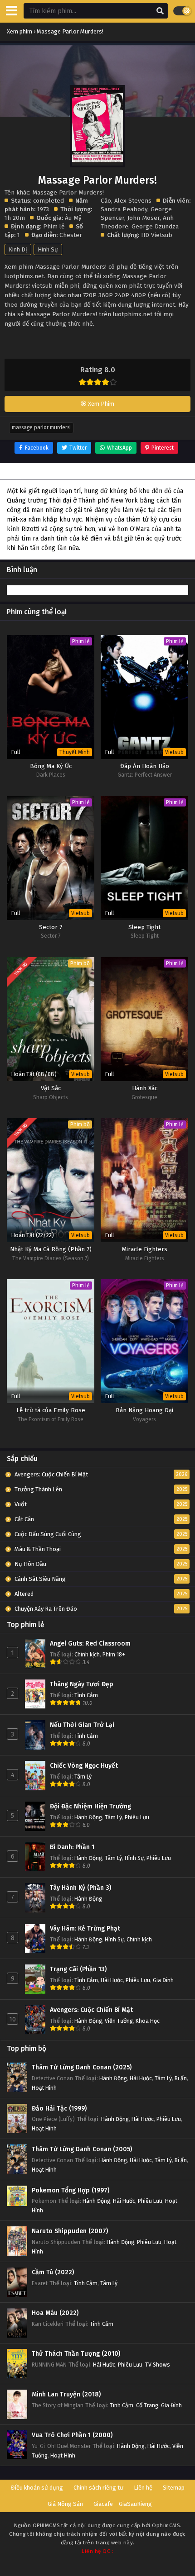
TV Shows (158, 2365)
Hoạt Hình (44, 2088)
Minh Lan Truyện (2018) (66, 2394)
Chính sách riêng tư (98, 2488)
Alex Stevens (133, 201)
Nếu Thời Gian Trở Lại (82, 1725)
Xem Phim (100, 404)
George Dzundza (155, 226)
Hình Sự (48, 249)
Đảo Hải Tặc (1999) (59, 2109)
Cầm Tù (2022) (53, 2272)
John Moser (144, 218)
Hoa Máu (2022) (55, 2313)
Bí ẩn (181, 2078)
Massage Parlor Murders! (41, 427)
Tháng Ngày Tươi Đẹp (82, 1684)
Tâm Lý (83, 1777)
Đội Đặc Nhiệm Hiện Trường (90, 1806)
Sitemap (174, 2488)
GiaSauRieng (135, 2504)
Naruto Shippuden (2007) (70, 2231)
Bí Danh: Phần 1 (72, 1847)
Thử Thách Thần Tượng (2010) (76, 2354)
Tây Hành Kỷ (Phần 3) (80, 1888)
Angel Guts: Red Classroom (90, 1644)
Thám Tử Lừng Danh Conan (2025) (82, 2067)
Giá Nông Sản (65, 2504)
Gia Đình (163, 1980)
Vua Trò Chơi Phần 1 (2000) (72, 2435)
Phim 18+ (114, 1654)
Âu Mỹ (73, 218)
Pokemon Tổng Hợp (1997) (71, 2190)
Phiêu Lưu (137, 1817)
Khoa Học (148, 2021)
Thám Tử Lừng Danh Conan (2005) (82, 2149)
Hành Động (88, 1817)
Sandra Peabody (124, 209)
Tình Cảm (86, 1695)
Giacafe (103, 2504)
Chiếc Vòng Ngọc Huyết (84, 1766)
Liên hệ (143, 2488)
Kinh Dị (18, 249)
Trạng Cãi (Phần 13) (78, 1969)
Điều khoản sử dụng (37, 2488)
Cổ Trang (147, 2405)
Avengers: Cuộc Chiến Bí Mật (91, 2010)
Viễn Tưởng (119, 2021)
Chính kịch (87, 1654)
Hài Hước (112, 1980)
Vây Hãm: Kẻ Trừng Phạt (85, 1928)
